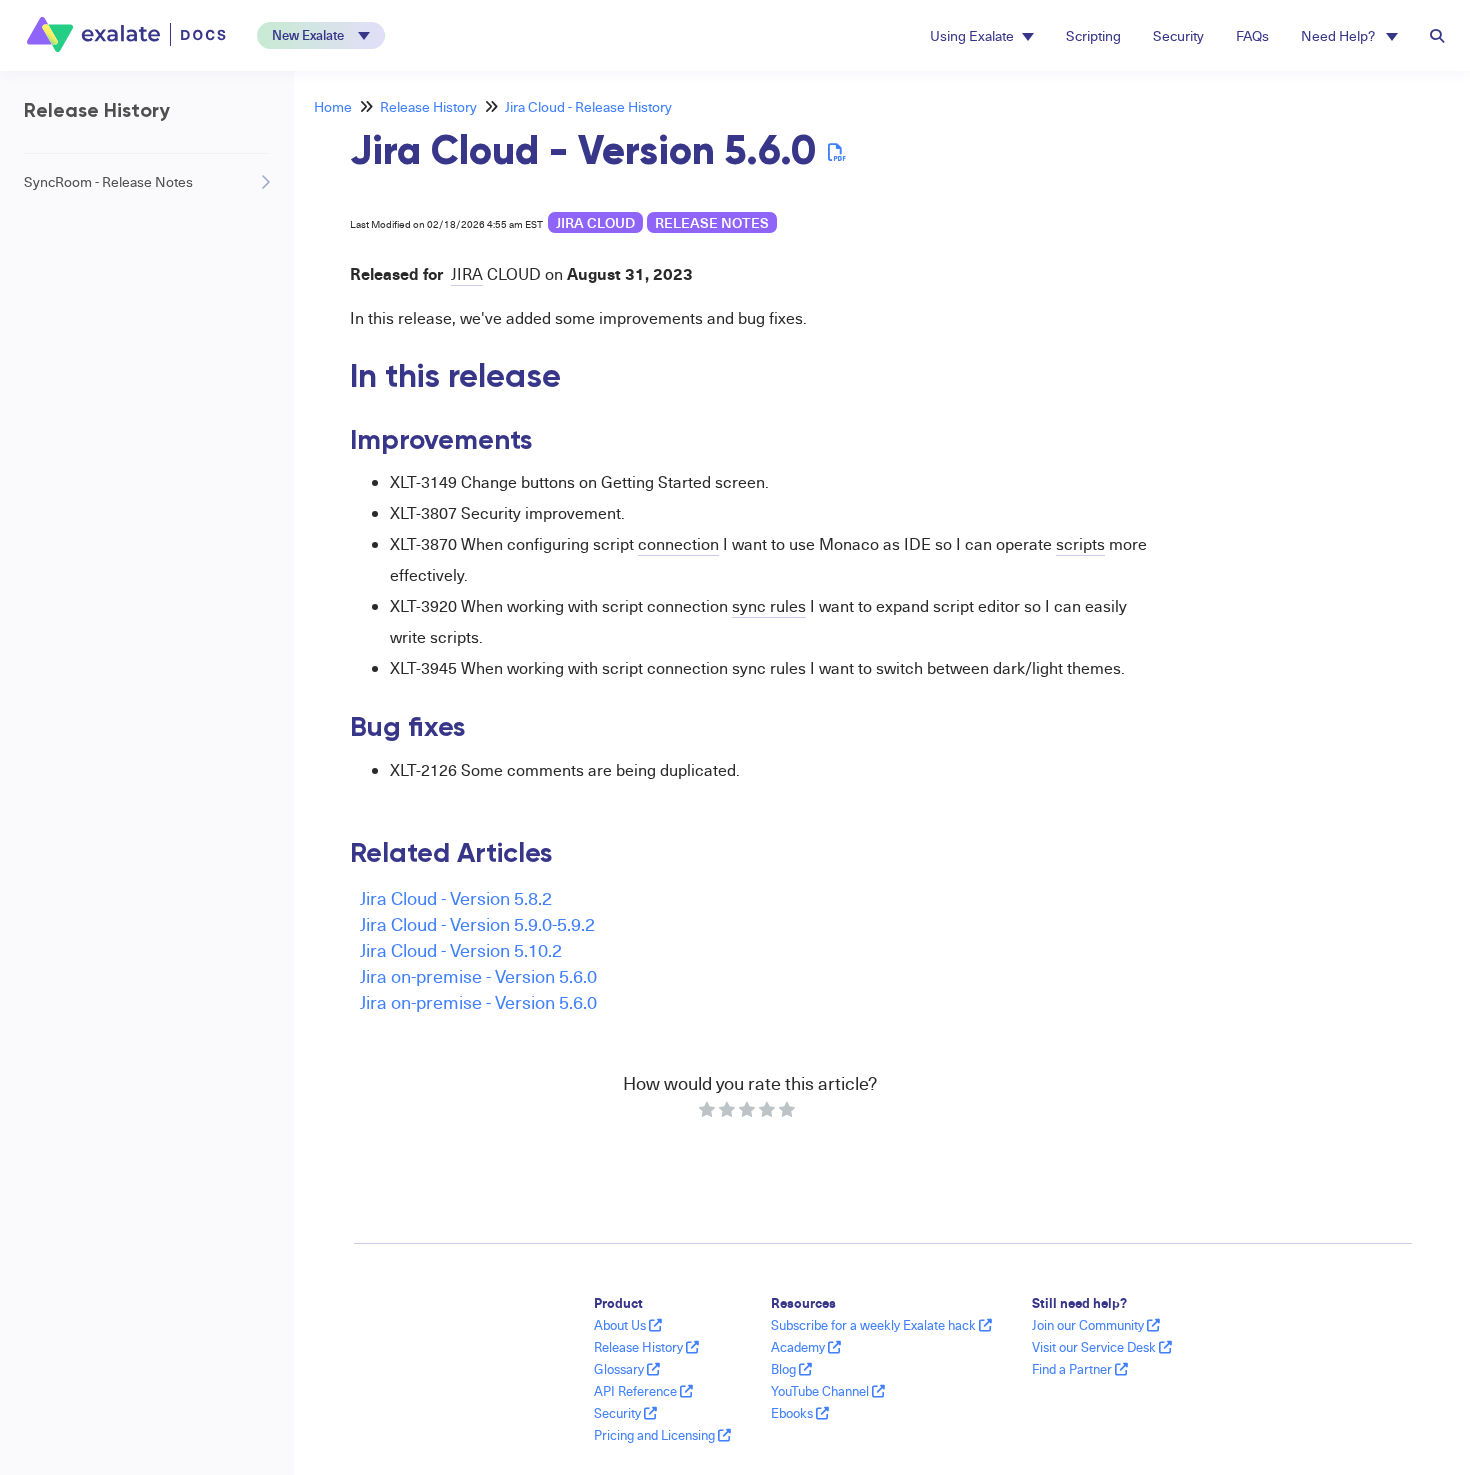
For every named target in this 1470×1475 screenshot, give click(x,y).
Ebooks (793, 1413)
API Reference (637, 1391)
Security (1178, 35)
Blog (785, 1369)
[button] (321, 35)
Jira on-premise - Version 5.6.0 (478, 975)
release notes (712, 222)
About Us (621, 1325)
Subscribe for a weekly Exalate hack (875, 1325)
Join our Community (1089, 1325)
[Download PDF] (837, 151)
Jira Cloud (595, 222)
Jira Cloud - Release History (588, 106)
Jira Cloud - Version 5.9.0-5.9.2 (477, 923)
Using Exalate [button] (972, 35)
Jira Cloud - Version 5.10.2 (461, 949)
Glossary (620, 1369)
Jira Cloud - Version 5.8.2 (456, 897)
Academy (799, 1347)
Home (333, 106)
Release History (428, 106)
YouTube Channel (821, 1391)
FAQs (1252, 35)
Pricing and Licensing (656, 1435)
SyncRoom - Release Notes (108, 181)
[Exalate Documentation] (128, 34)
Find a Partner (1073, 1369)
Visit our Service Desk (1095, 1347)
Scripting (1093, 35)
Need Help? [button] (1339, 35)
